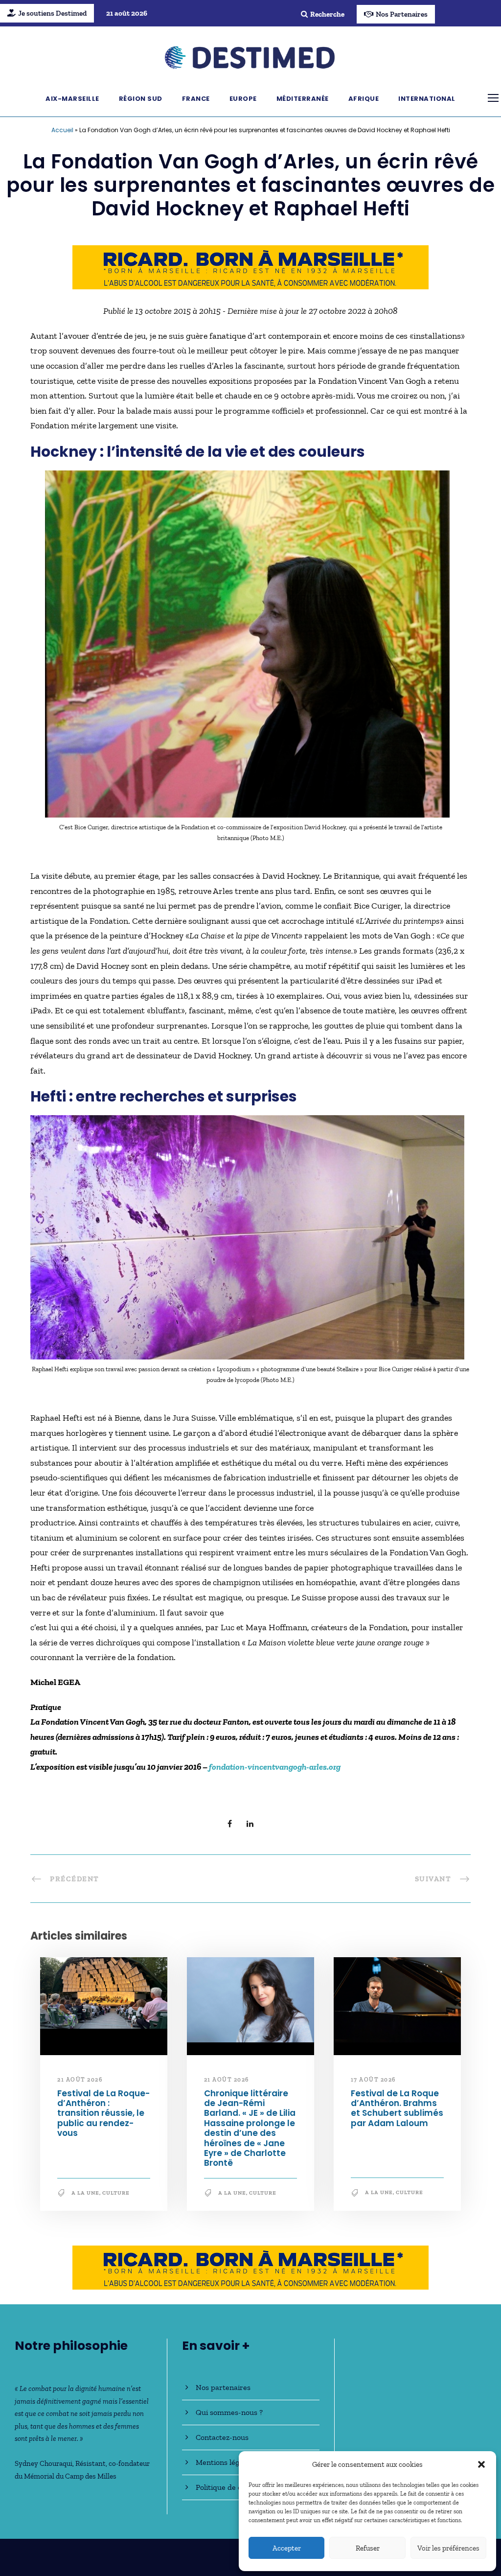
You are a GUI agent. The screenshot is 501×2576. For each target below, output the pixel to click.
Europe (243, 99)
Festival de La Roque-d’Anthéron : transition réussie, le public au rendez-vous (103, 2113)
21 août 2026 (80, 2080)
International (427, 99)
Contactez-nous (222, 2437)
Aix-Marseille (72, 99)
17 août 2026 (373, 2080)
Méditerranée (303, 99)
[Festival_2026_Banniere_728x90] (250, 266)
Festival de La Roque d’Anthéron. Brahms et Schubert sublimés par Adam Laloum (397, 2108)
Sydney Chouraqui (44, 2463)
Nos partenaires (223, 2387)
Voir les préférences (448, 2548)
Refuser (368, 2548)
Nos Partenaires (402, 14)
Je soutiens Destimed (52, 13)
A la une (85, 2193)
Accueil (62, 130)
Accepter (287, 2548)
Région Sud (141, 99)
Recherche (327, 14)
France (196, 99)
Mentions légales (224, 2462)
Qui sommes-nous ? (229, 2412)
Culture (116, 2193)
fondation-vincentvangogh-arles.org (275, 1767)
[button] (481, 2464)
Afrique (364, 99)
